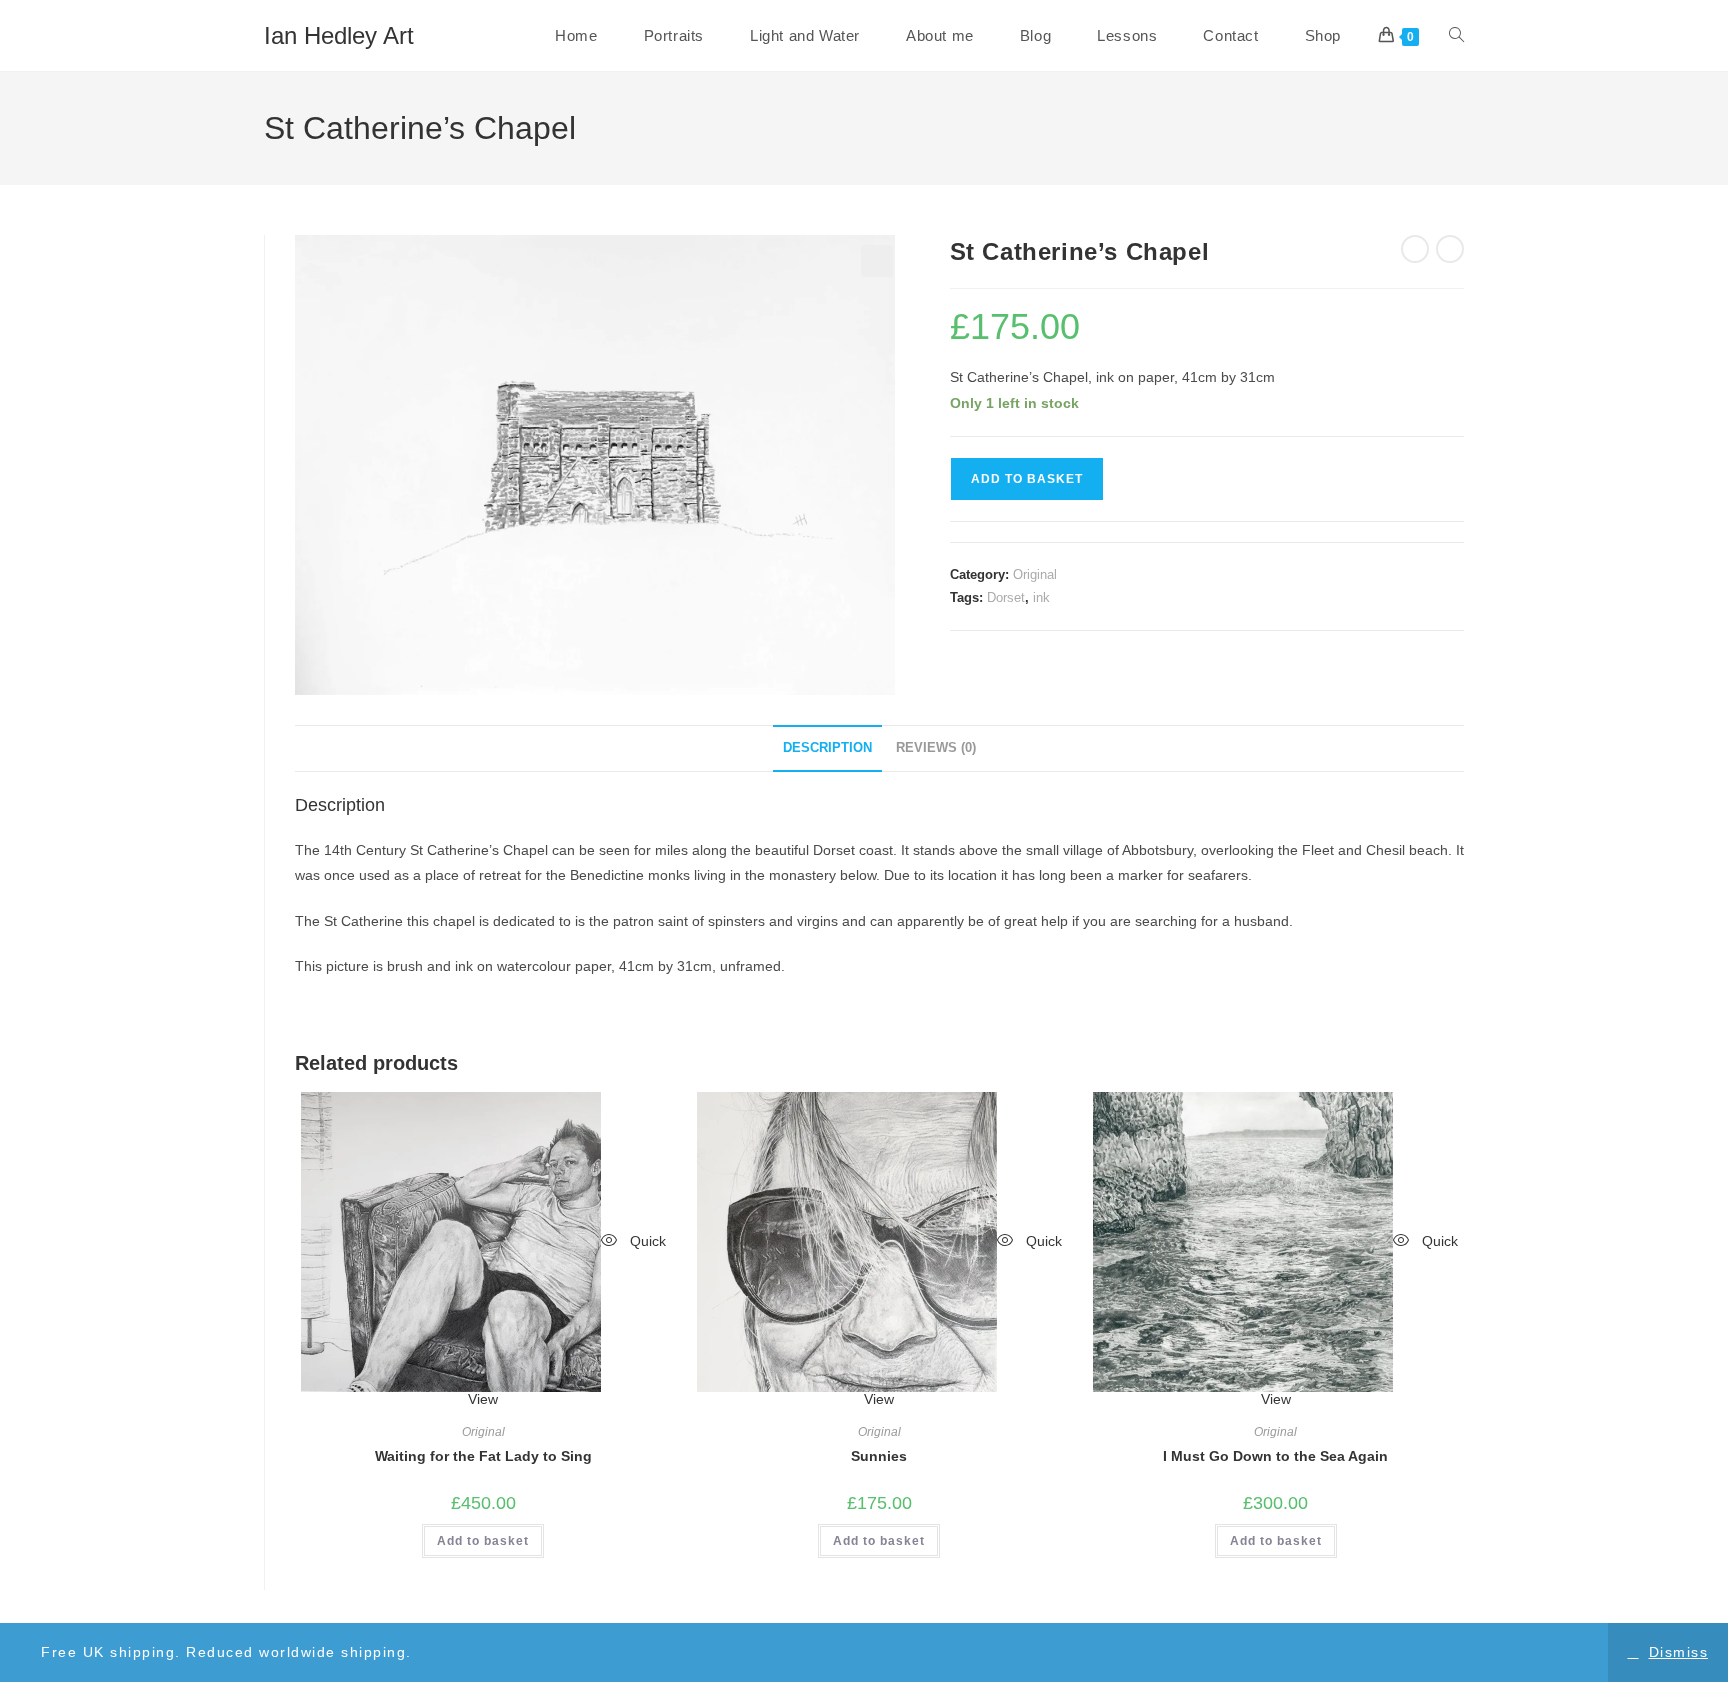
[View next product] (1450, 249)
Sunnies (879, 1456)
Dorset (1006, 597)
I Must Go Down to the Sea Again (1275, 1456)
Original (1035, 574)
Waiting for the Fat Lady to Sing (483, 1456)
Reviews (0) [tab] (936, 748)
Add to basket (1027, 479)
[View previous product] (1415, 249)
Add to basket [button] (483, 1541)
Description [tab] (827, 748)
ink (1041, 597)
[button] (877, 261)
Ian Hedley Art (339, 35)
